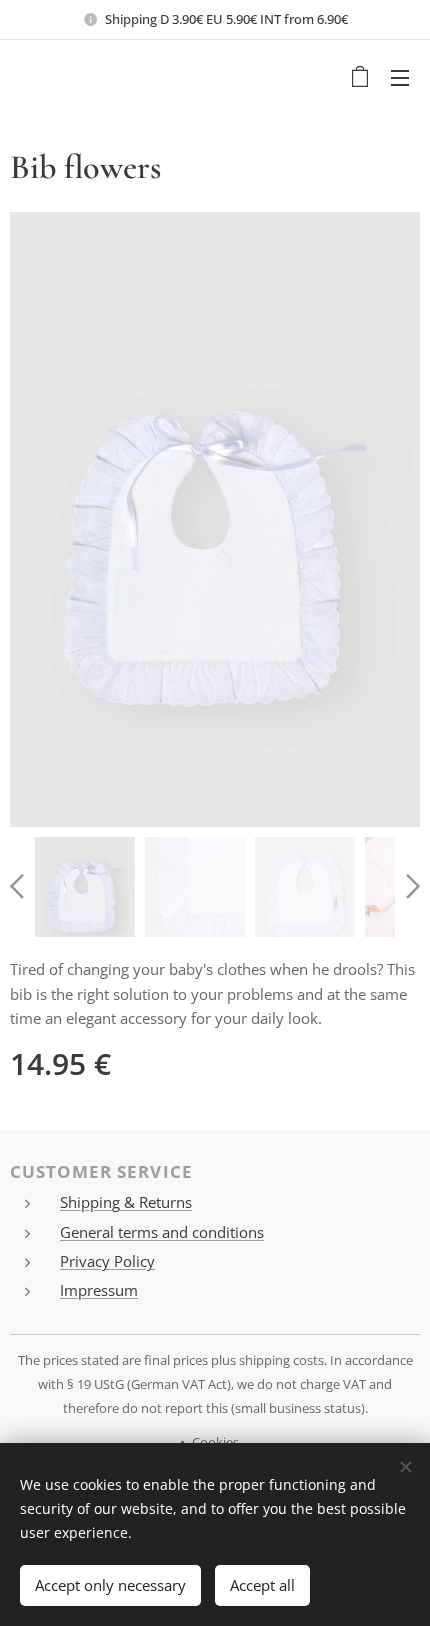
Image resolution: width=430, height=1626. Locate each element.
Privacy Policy (107, 1261)
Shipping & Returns (126, 1202)
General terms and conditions (162, 1232)
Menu (400, 77)
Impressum (99, 1290)
